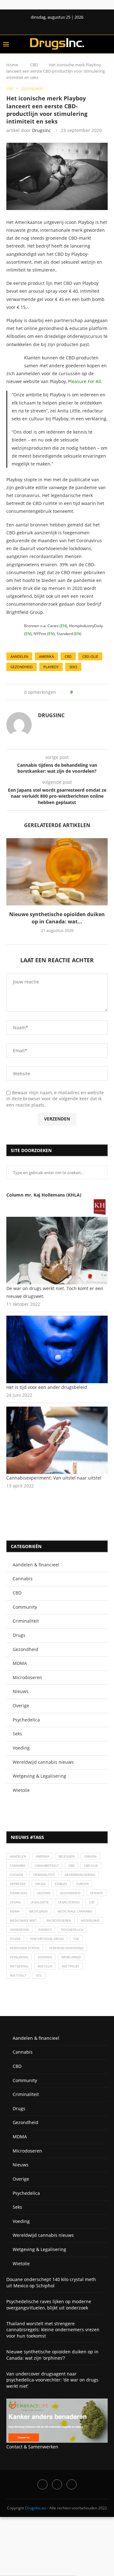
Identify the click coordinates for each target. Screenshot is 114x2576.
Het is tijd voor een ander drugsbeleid (47, 1387)
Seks (17, 1734)
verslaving (19, 1957)
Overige (21, 1705)
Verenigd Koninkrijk (66, 1948)
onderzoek (19, 1930)
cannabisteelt (47, 1865)
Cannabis (23, 1579)
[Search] (108, 44)
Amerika (46, 656)
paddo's (45, 1930)
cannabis (17, 1865)
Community (25, 1607)
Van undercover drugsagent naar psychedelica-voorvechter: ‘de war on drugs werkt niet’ (52, 2380)
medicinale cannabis (75, 1911)
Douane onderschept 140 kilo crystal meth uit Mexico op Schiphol (51, 2282)
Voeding (21, 1748)
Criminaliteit (26, 1621)
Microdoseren (27, 1677)
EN (63, 626)
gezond (44, 1893)
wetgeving (19, 1966)
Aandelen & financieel (36, 1565)
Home (12, 65)
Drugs (19, 1635)
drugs (40, 1884)
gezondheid (22, 667)
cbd (68, 656)
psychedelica (72, 1930)
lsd (92, 1902)
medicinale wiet (23, 1920)
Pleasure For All (85, 381)
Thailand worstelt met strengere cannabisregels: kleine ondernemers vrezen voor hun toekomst (53, 2330)
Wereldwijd (71, 1957)
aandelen (19, 656)
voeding (45, 1957)
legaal (15, 1902)
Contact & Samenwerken (32, 2447)
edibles (61, 1884)
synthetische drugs (47, 1939)
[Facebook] (52, 26)
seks (73, 667)
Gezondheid (25, 1649)
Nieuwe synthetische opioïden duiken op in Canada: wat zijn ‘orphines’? (52, 2355)
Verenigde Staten (25, 1948)
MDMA (20, 1663)
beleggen (67, 1856)
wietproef (70, 1966)
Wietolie (21, 1790)
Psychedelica (26, 1720)
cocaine (17, 1875)
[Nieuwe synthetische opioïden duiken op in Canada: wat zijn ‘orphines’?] (57, 872)
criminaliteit (44, 1875)
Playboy (51, 667)
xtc (39, 1975)
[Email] (72, 2484)
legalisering (69, 1902)
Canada (90, 1856)
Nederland (90, 1920)
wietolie (45, 1966)
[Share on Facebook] (80, 692)
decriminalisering (80, 1875)
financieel (19, 1893)
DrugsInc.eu (36, 2508)
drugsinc (41, 130)
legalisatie (40, 1902)
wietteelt (18, 1975)
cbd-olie (90, 656)
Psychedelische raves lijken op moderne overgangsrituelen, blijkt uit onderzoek (49, 2305)
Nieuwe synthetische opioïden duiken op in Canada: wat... (57, 918)
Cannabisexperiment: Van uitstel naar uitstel (54, 1478)
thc (76, 1939)
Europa (82, 1884)
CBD (34, 65)
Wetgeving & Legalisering (39, 1776)
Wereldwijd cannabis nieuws (43, 1762)
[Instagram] (57, 2484)
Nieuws (21, 1691)
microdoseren (59, 1920)
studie (15, 1939)
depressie (18, 1884)
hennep (96, 1893)
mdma (15, 1911)
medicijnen (38, 1911)
